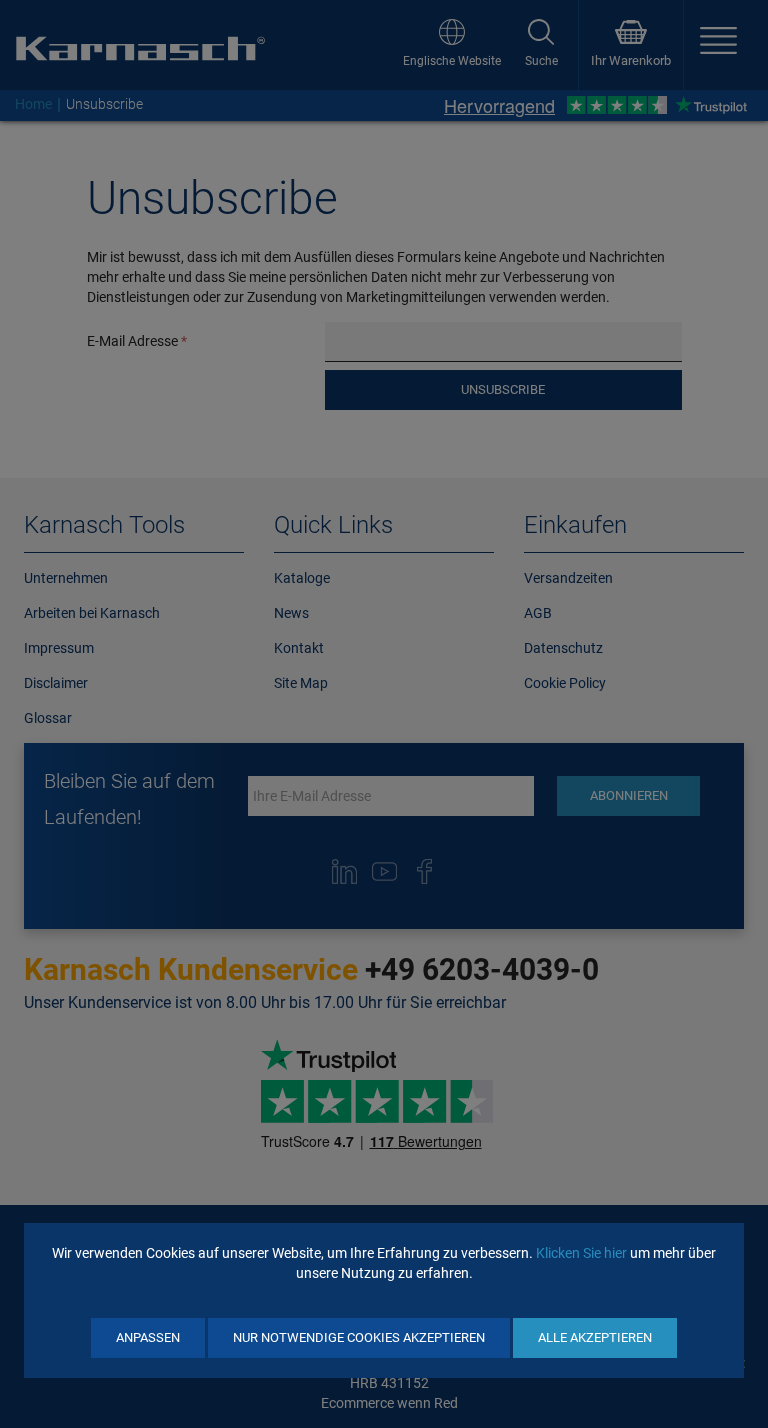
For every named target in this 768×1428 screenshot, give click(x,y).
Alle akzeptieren (595, 1337)
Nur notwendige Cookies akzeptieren (359, 1337)
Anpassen (148, 1337)
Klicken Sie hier (581, 1253)
